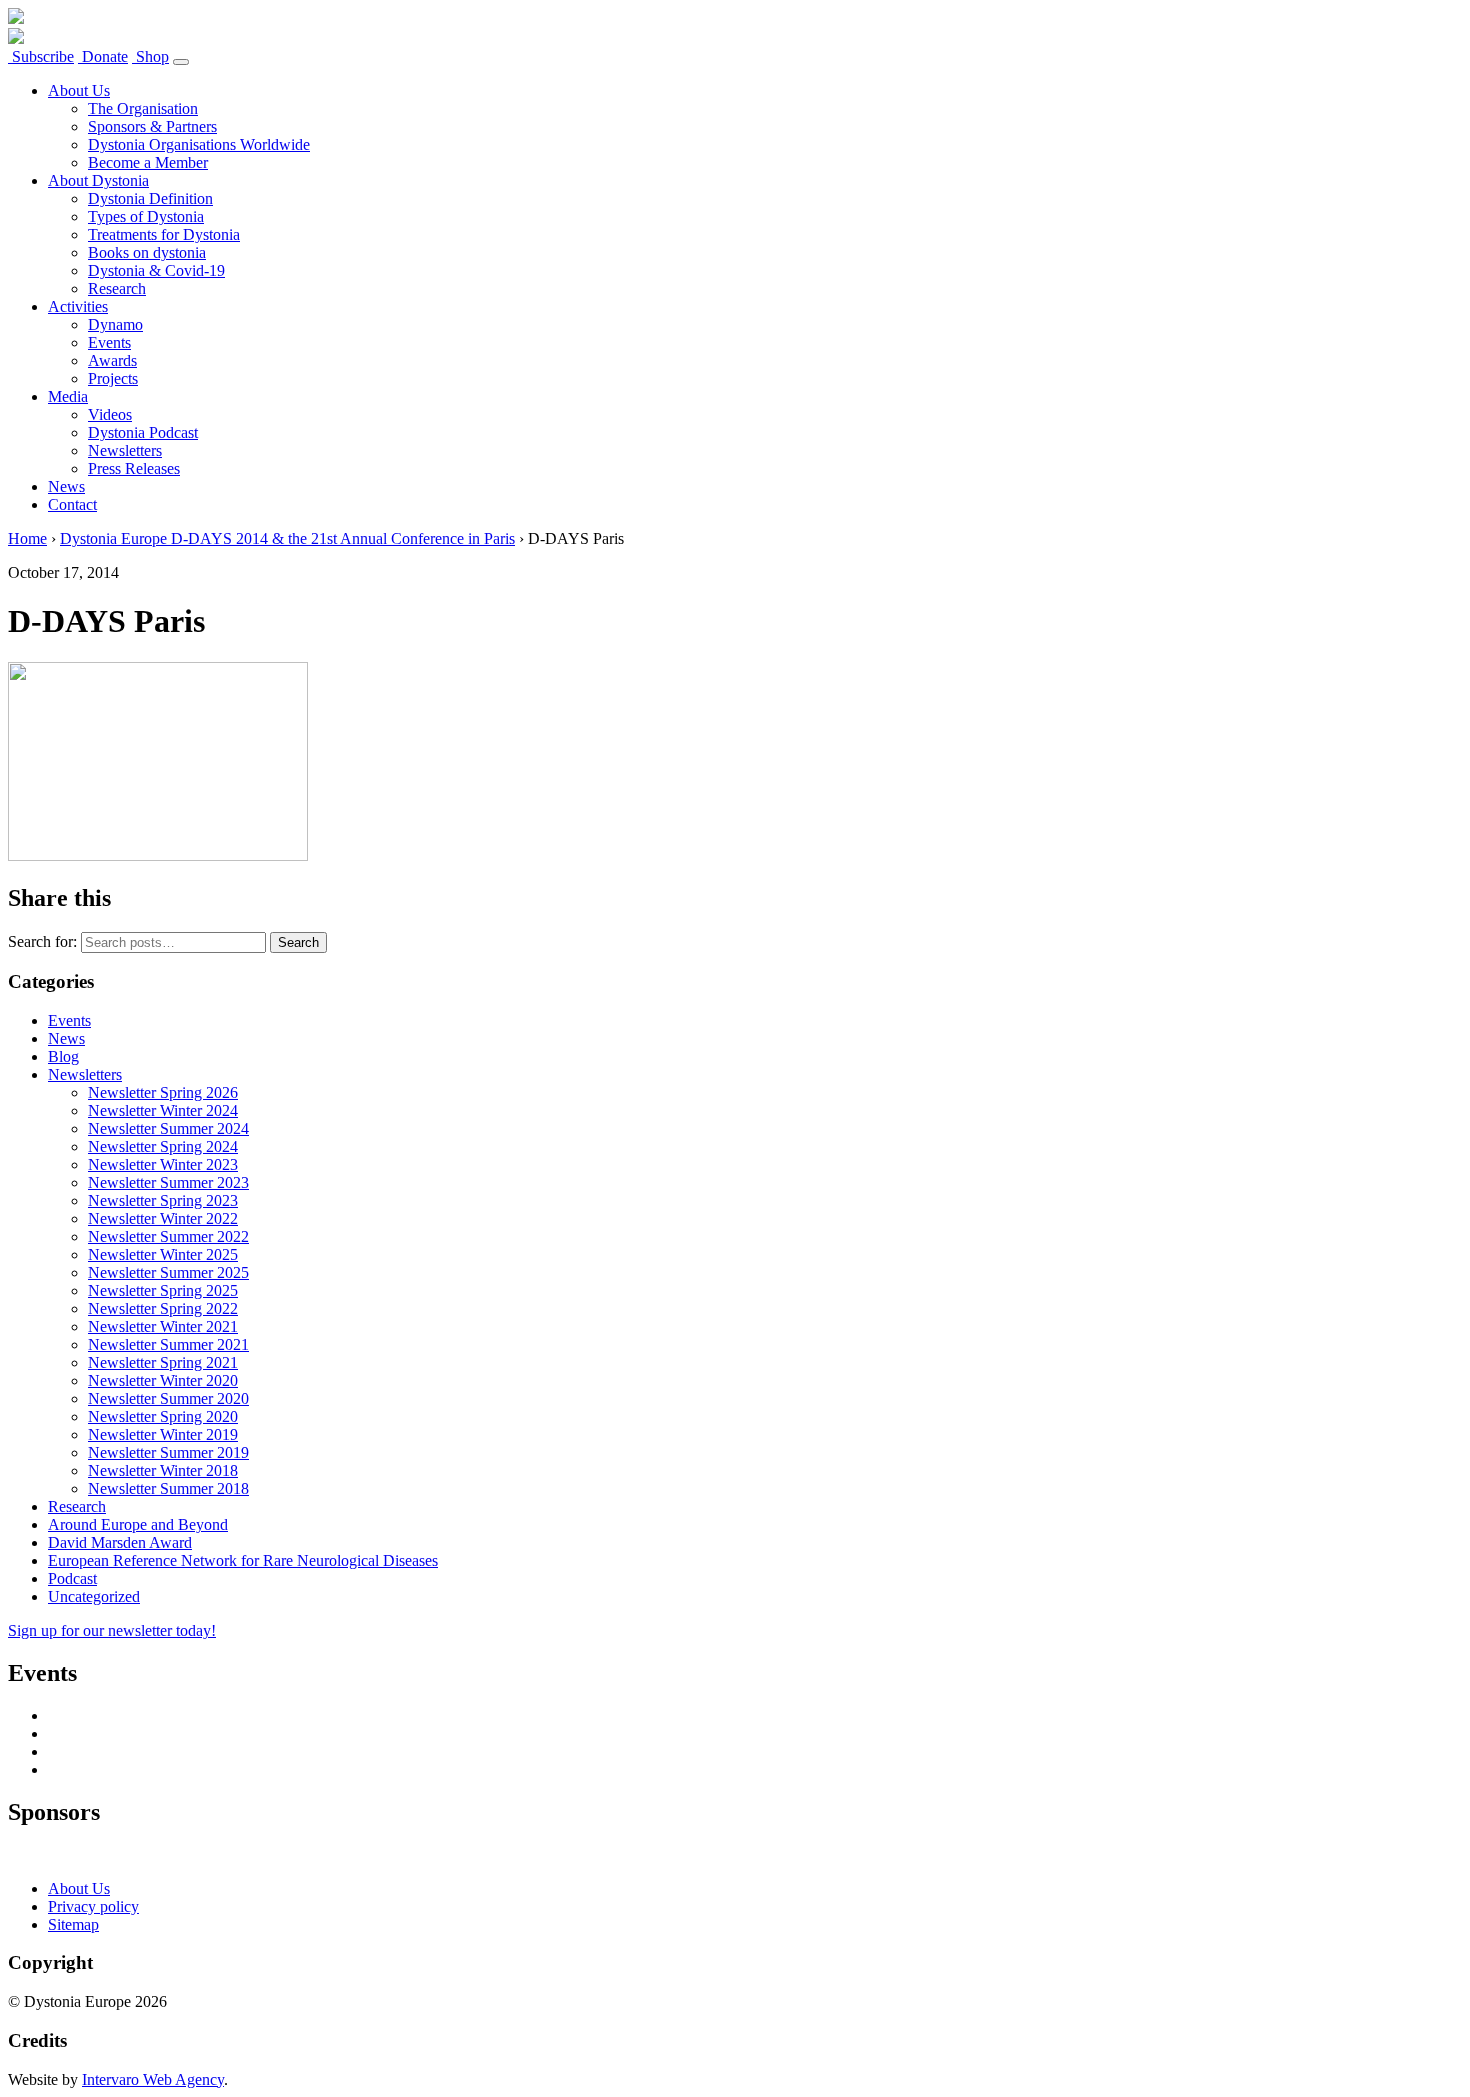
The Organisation (143, 108)
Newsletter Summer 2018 (168, 1488)
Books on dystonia (147, 252)
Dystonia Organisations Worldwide (199, 144)
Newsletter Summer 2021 (168, 1344)
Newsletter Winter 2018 (163, 1470)
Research (117, 288)
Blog (63, 1056)
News (66, 486)
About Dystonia (98, 180)
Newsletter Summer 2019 (168, 1452)
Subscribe (41, 56)
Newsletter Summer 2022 (168, 1236)
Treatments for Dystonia (164, 234)
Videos (110, 414)
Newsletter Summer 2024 (168, 1128)
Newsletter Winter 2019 (163, 1434)
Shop (150, 56)
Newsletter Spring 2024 (163, 1146)
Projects (113, 378)
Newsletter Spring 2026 (163, 1092)
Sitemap (73, 1924)
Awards (112, 360)
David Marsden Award (120, 1542)
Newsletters (125, 450)
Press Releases (134, 468)
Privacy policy (93, 1906)
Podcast (72, 1578)
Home (27, 538)
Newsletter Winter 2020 (163, 1380)
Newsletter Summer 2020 (168, 1398)
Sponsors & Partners (152, 126)
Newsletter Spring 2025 (163, 1290)
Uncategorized (94, 1596)
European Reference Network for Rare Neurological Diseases (243, 1560)
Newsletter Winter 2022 (163, 1218)
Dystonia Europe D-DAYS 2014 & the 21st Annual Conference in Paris (287, 538)
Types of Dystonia (146, 216)
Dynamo (115, 324)
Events (109, 342)
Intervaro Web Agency (153, 2079)
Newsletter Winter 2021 (163, 1326)
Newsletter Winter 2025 (163, 1254)
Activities (78, 306)
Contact (72, 504)
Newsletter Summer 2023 (168, 1182)
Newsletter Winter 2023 (163, 1164)
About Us (79, 90)
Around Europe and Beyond (138, 1524)
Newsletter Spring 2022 (163, 1308)
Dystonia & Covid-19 (156, 270)
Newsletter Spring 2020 (163, 1416)
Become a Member (148, 162)
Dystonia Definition (150, 198)
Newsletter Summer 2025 (168, 1272)
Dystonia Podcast (143, 432)
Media (68, 396)
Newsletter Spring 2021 (163, 1362)
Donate (103, 56)
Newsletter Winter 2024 (163, 1110)
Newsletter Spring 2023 (163, 1200)
